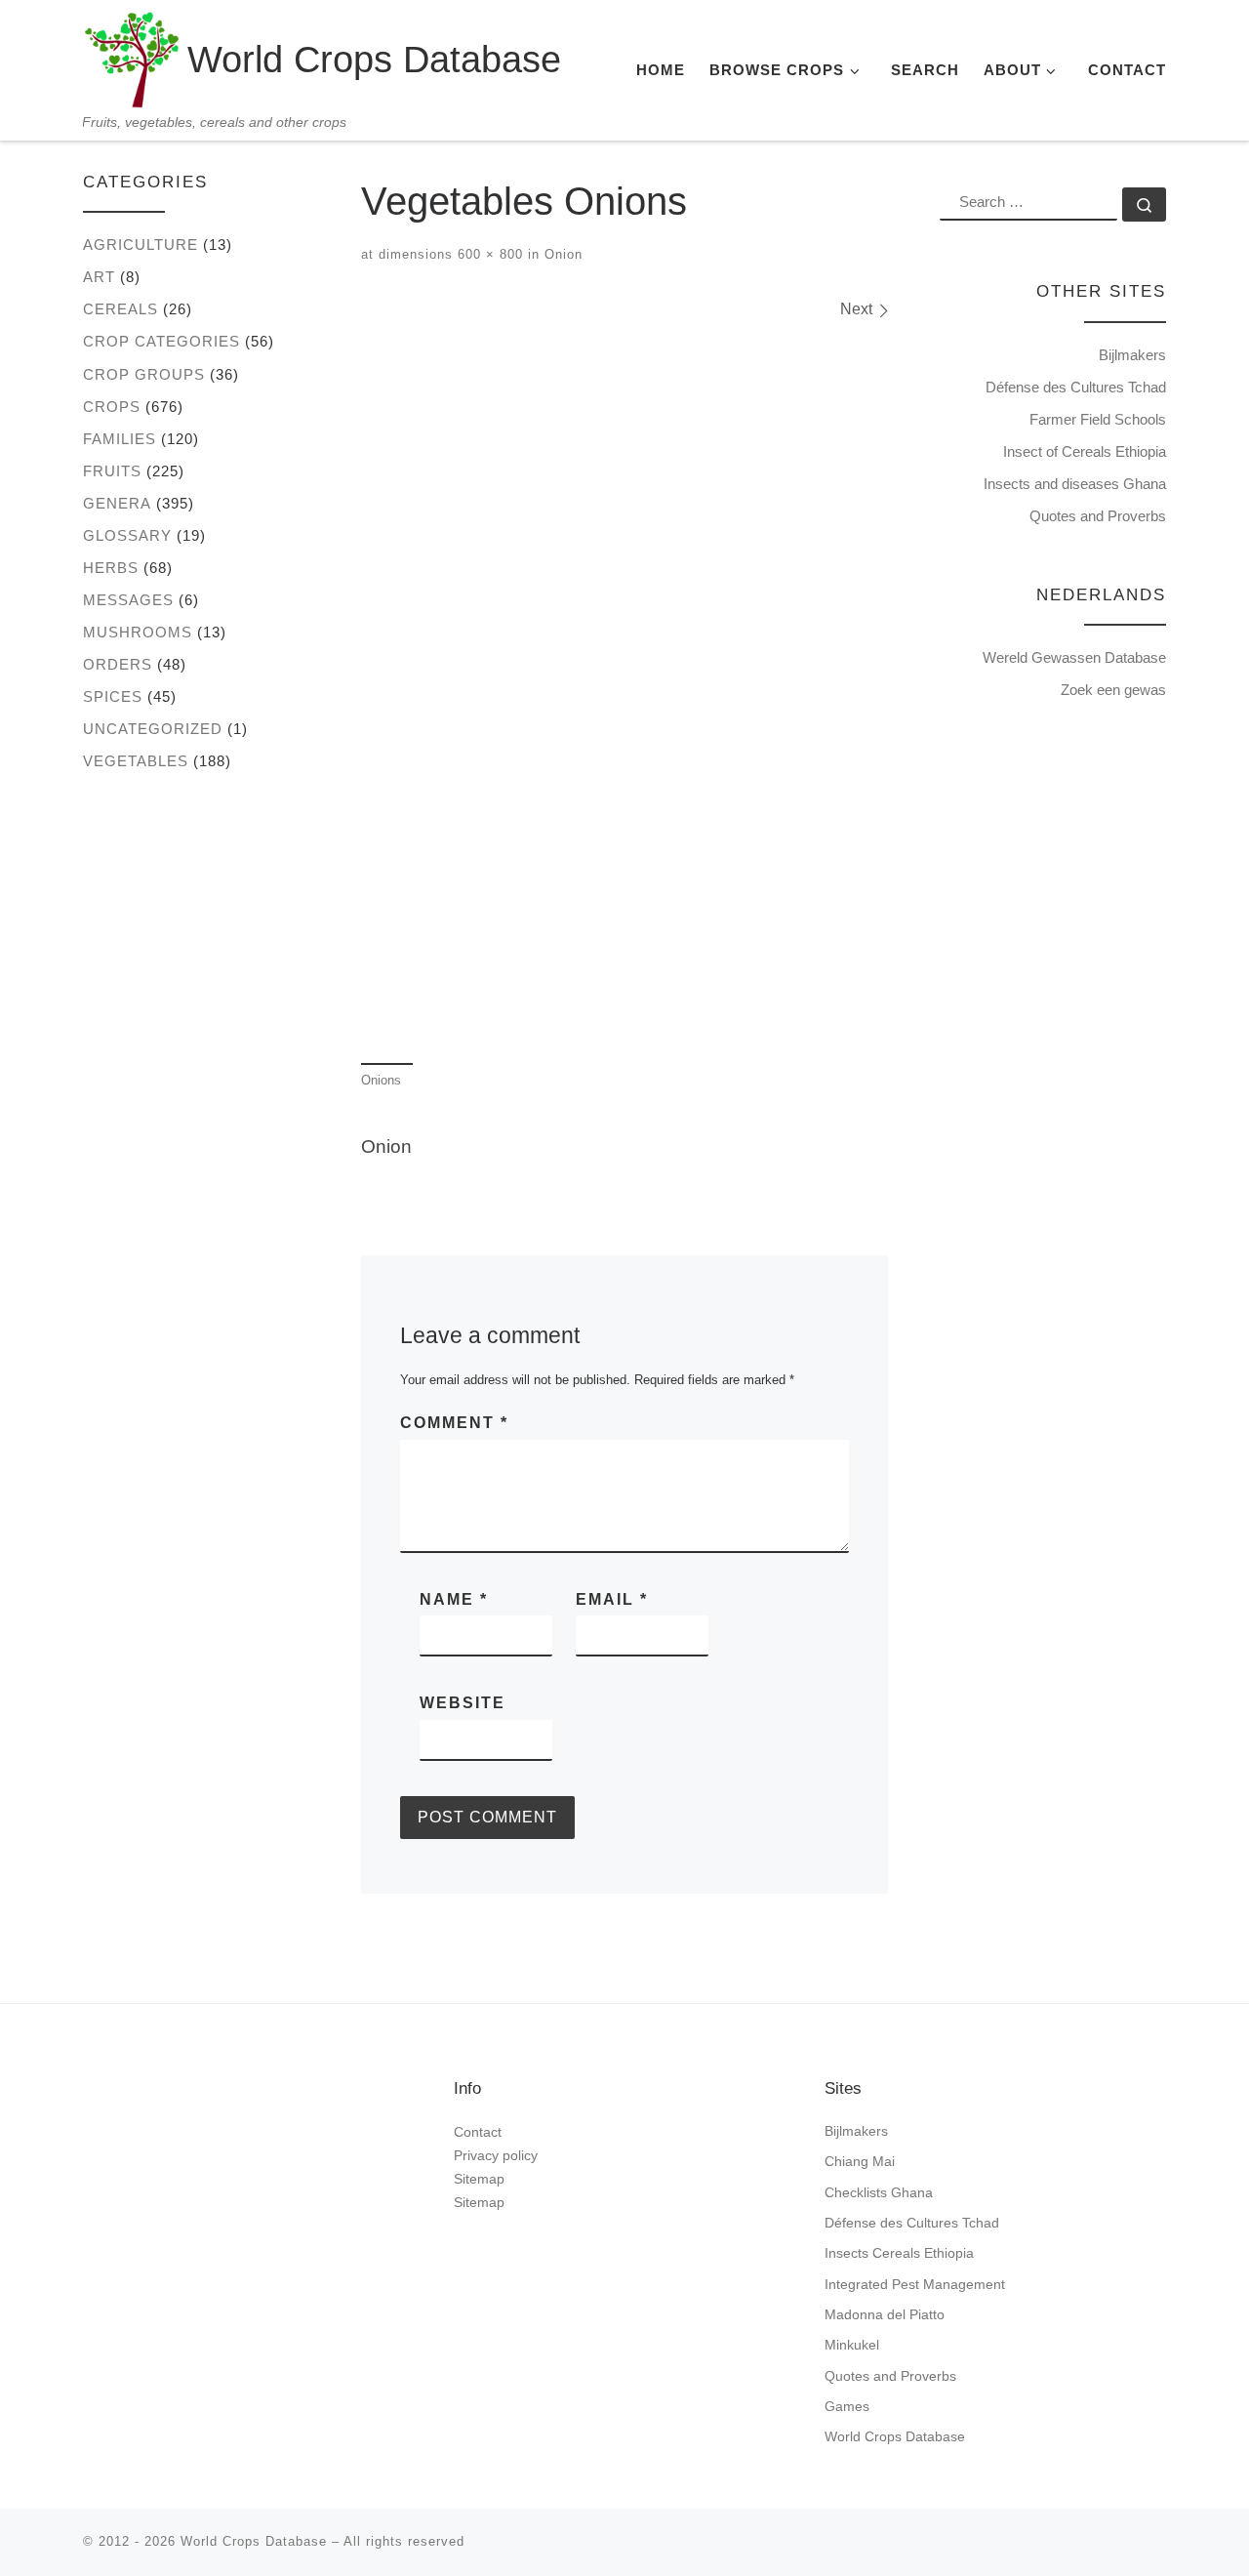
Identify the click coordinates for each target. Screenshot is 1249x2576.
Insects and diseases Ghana (1075, 484)
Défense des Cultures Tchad (1076, 387)
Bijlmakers (1132, 355)
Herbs (111, 568)
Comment (454, 1423)
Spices (113, 696)
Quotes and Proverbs (1098, 516)
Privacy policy (496, 2155)
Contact (478, 2132)
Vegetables (136, 761)
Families (120, 439)
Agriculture (141, 245)
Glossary (127, 535)
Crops (112, 407)
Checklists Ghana (879, 2192)
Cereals (121, 309)
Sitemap (479, 2179)
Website (463, 1703)
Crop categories (161, 341)
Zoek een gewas (1113, 690)
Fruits (112, 471)
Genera (117, 503)
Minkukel (852, 2345)
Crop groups (144, 374)
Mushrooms (138, 632)
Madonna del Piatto (885, 2314)
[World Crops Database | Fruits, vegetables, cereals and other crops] (132, 56)
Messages (128, 600)
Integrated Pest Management (915, 2284)
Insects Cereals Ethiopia (899, 2253)
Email (612, 1599)
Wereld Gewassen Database (1074, 657)
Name (454, 1599)
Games (847, 2406)
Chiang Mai (860, 2161)
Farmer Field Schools (1098, 419)
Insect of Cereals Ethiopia (1085, 451)
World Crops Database (895, 2436)
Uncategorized (153, 729)
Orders (118, 664)
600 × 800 (488, 254)
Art (99, 277)
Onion (561, 254)
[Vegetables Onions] (624, 689)
